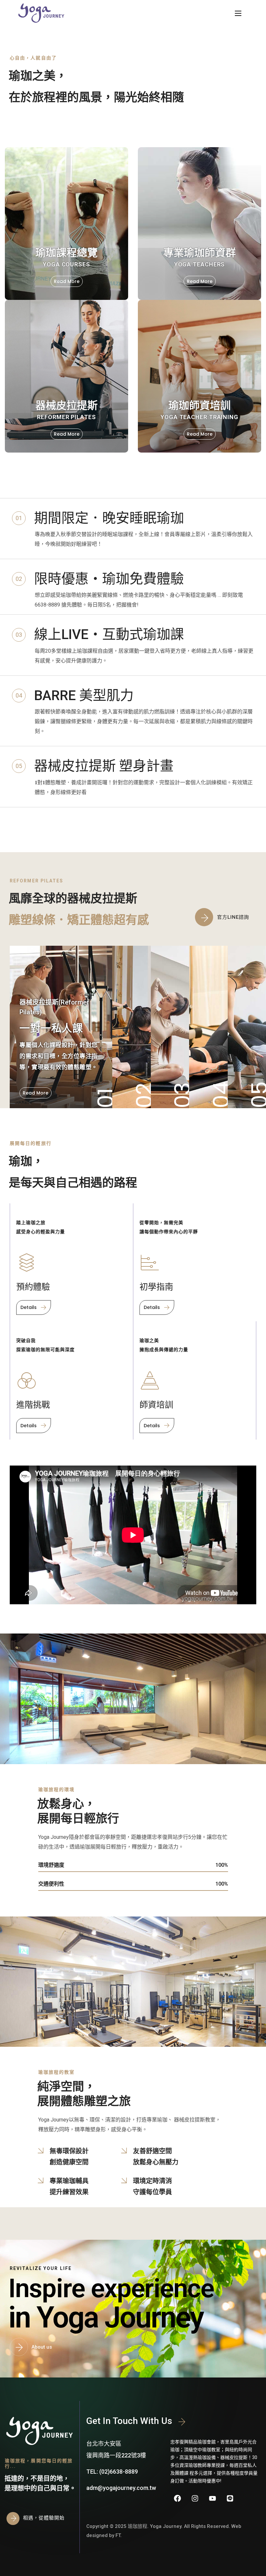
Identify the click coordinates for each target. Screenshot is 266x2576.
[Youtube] (212, 2498)
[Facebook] (177, 2498)
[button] (226, 917)
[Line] (230, 2498)
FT (118, 2535)
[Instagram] (195, 2498)
